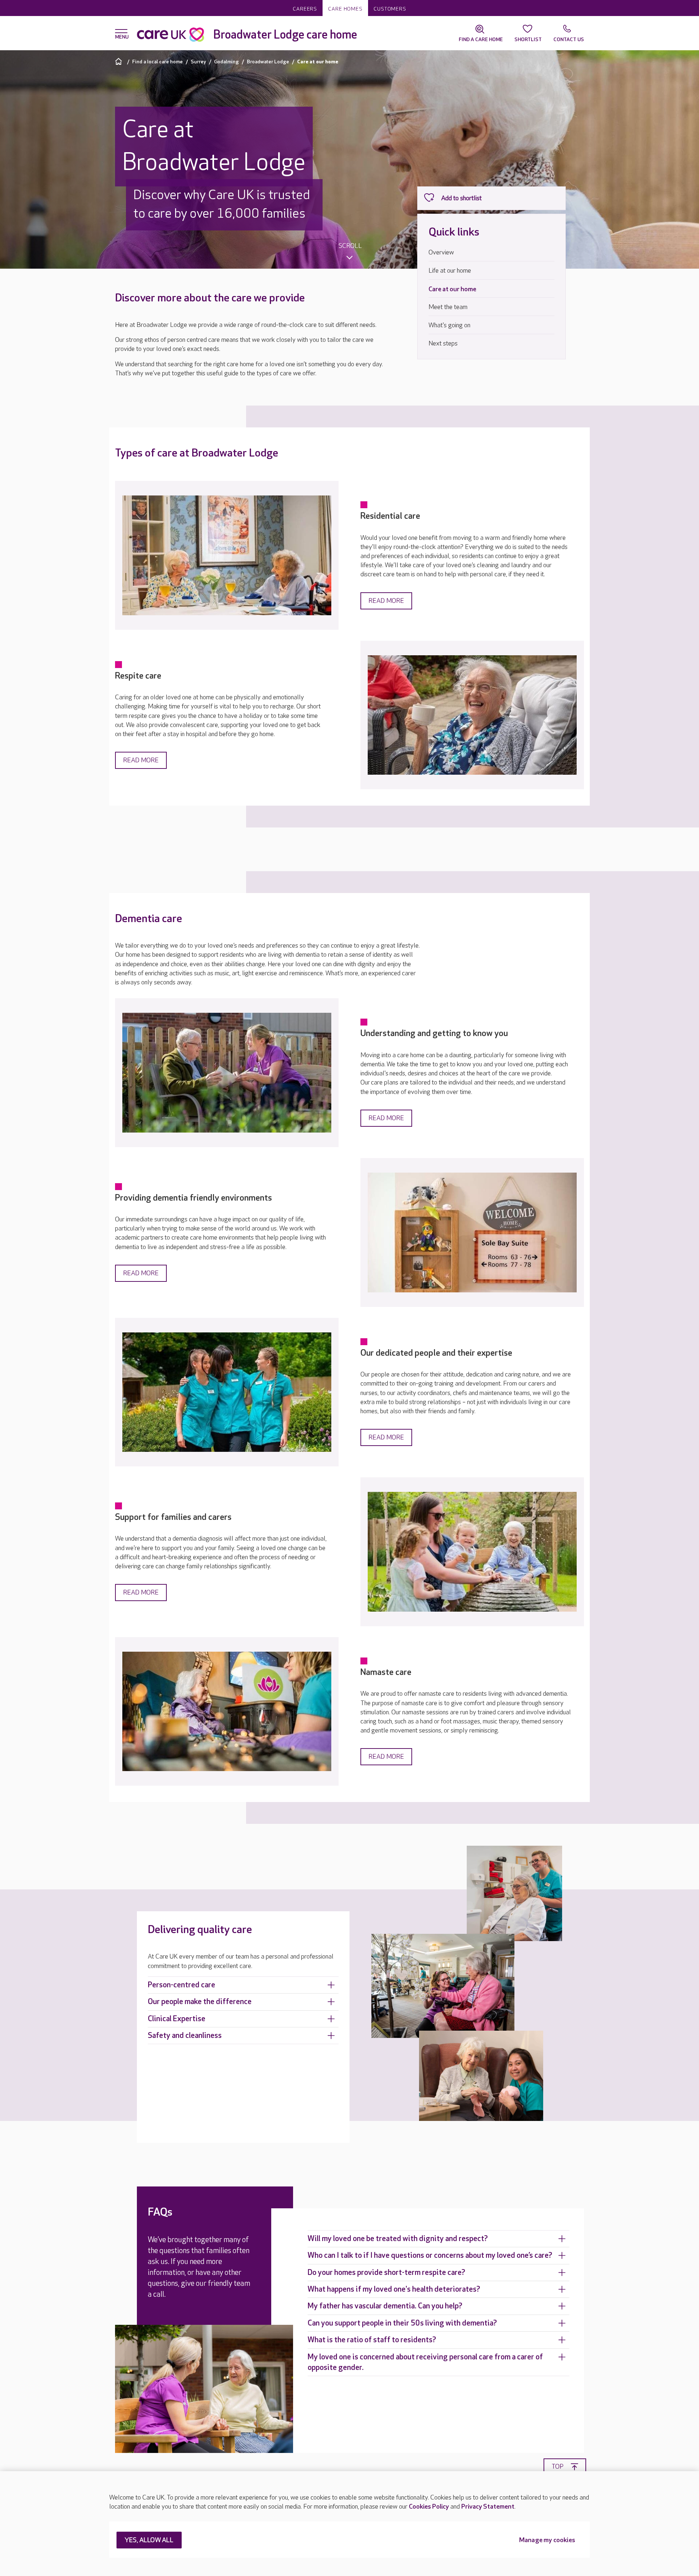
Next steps (443, 343)
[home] (120, 61)
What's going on (449, 325)
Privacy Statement (488, 2507)
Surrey (198, 62)
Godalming (226, 62)
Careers (305, 9)
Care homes (345, 9)
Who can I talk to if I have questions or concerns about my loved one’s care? (430, 2255)
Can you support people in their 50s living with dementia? (402, 2323)
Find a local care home (157, 62)
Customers (390, 9)
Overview (441, 252)
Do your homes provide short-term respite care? (386, 2273)
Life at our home (450, 271)
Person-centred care (181, 1985)
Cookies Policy (429, 2507)
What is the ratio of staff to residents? (372, 2340)
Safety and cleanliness (185, 2036)
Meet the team (448, 307)
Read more (386, 601)
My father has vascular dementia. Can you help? (385, 2306)
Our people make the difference (200, 2002)
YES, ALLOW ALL (149, 2541)
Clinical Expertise (177, 2019)
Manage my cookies (547, 2541)
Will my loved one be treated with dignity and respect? (398, 2239)
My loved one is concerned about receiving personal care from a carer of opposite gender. (425, 2362)
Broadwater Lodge (268, 62)
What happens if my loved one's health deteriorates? (394, 2289)
